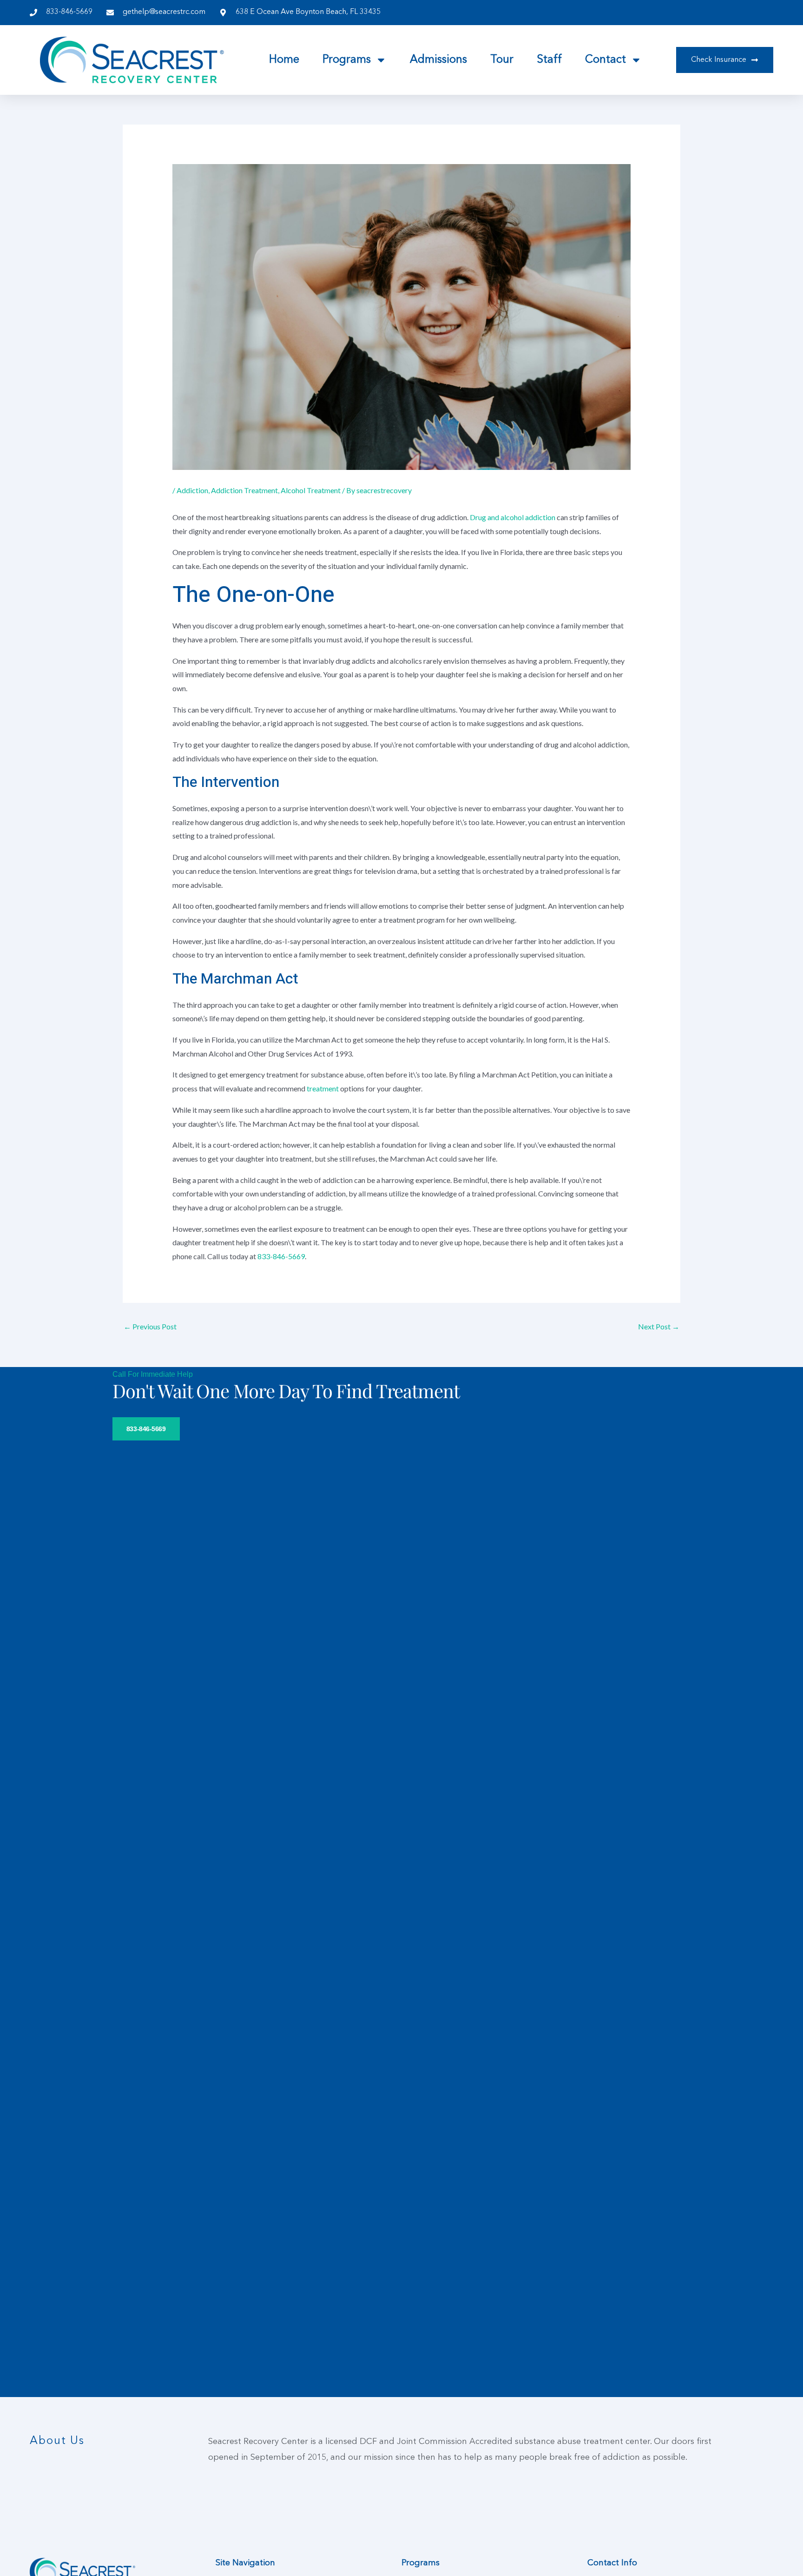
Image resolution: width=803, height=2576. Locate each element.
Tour (502, 60)
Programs (347, 60)
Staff (549, 60)
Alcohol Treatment (311, 490)
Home (284, 60)
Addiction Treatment (244, 490)
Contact (606, 60)
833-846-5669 (281, 1256)
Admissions (438, 60)
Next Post (659, 1326)
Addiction (192, 490)
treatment (323, 1088)
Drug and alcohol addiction (513, 517)
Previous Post (150, 1326)
